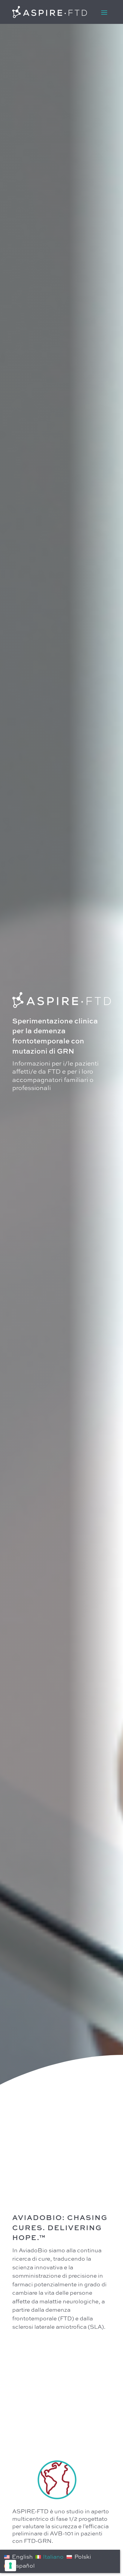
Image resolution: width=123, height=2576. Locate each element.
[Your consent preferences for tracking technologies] (10, 2566)
